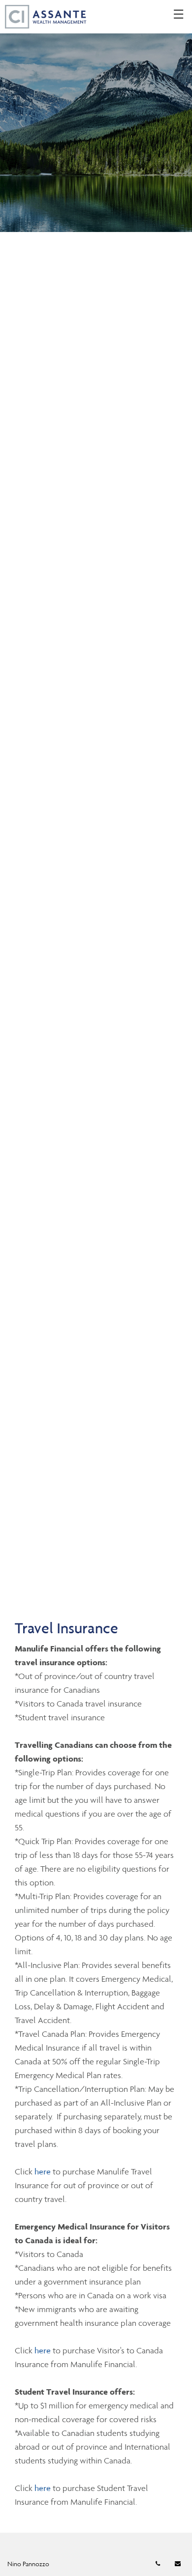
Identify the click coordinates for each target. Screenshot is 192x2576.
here (44, 2171)
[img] (96, 116)
